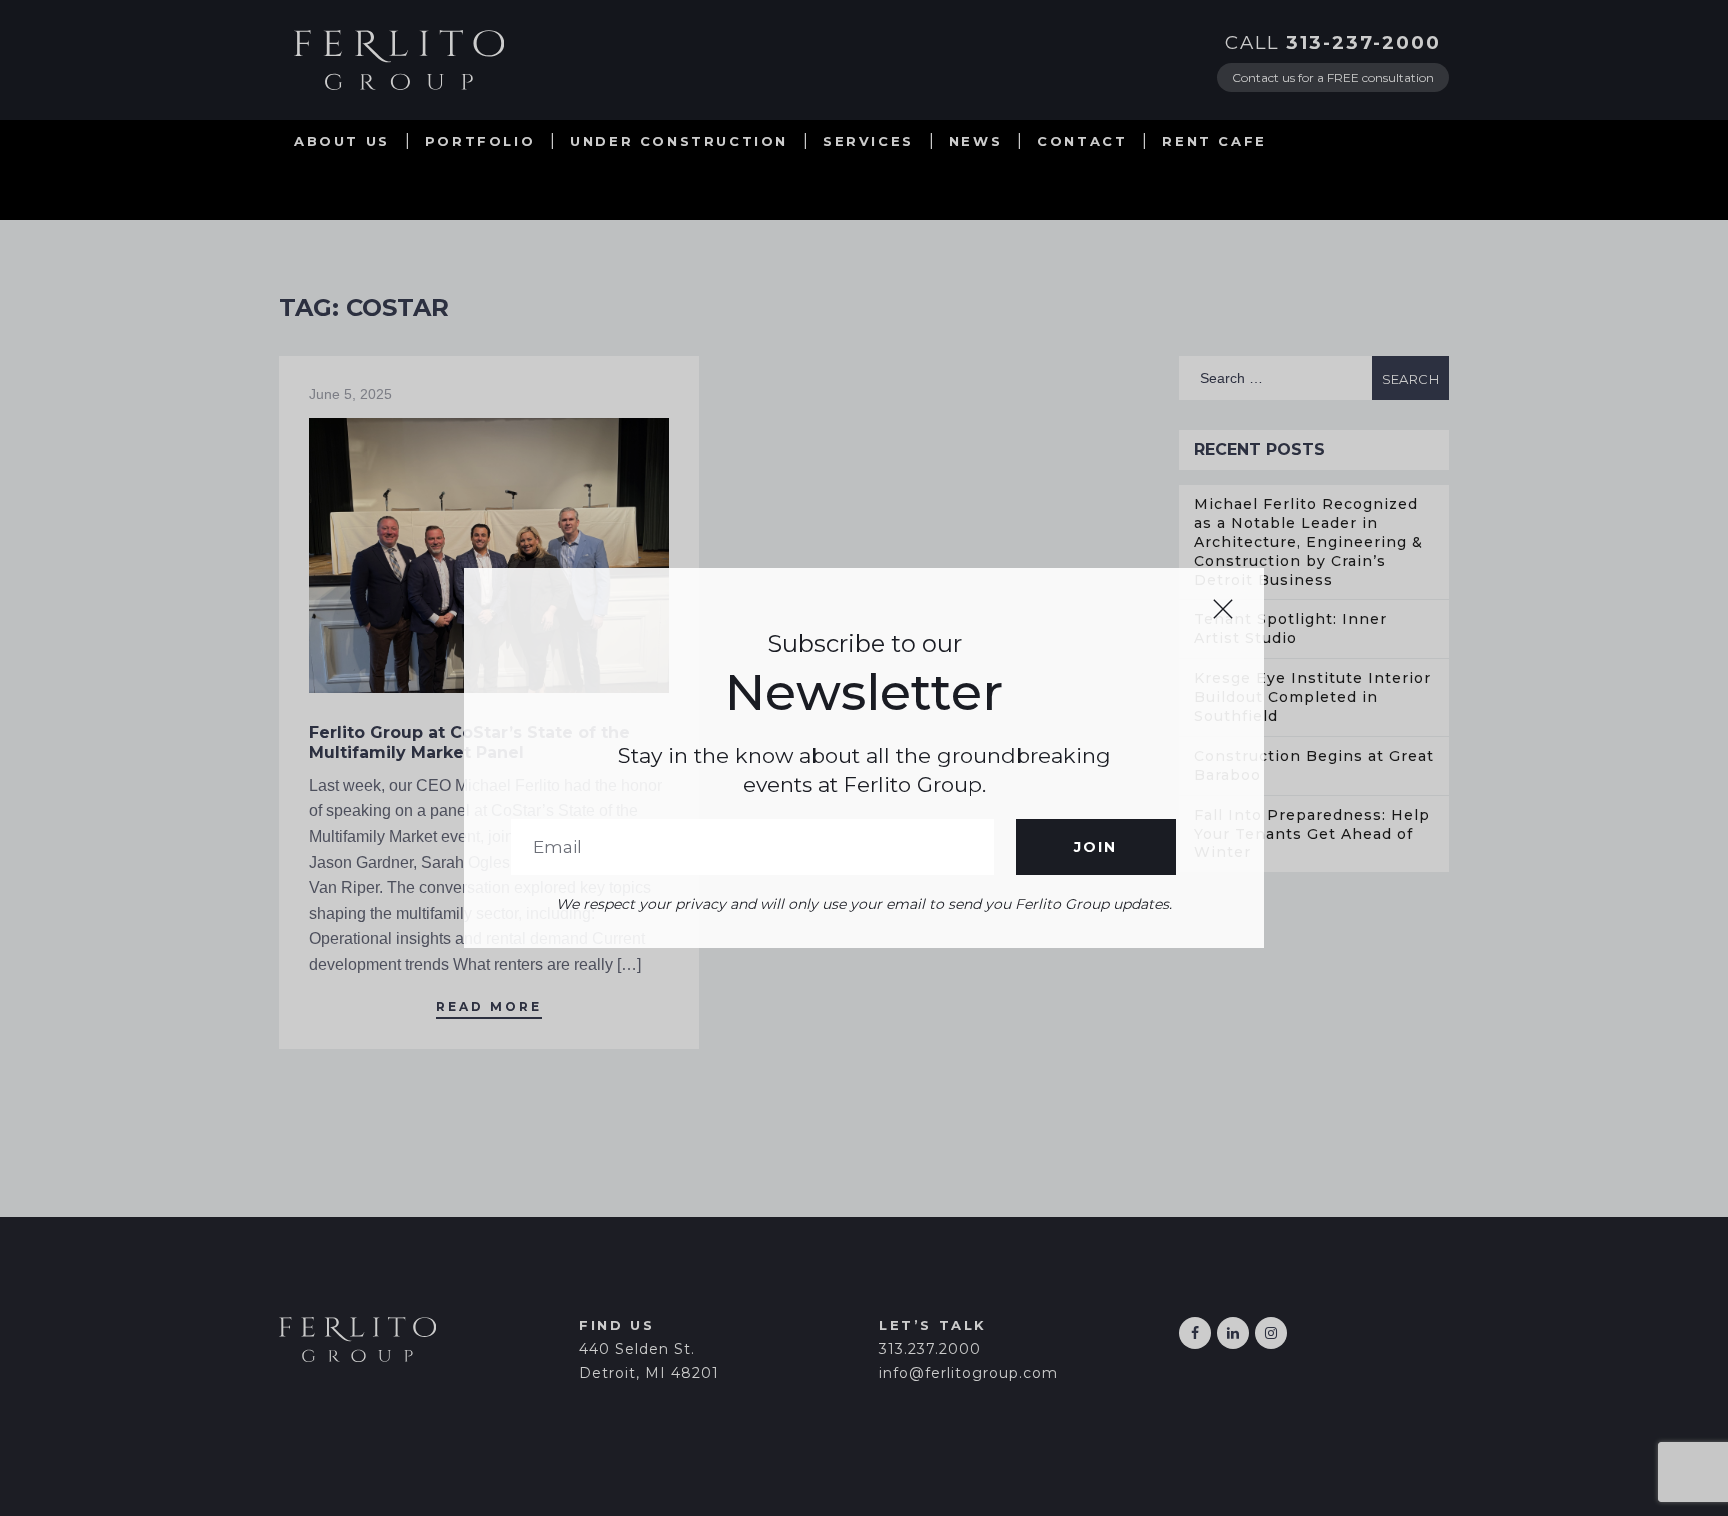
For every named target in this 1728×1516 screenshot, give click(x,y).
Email (752, 847)
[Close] (1223, 609)
